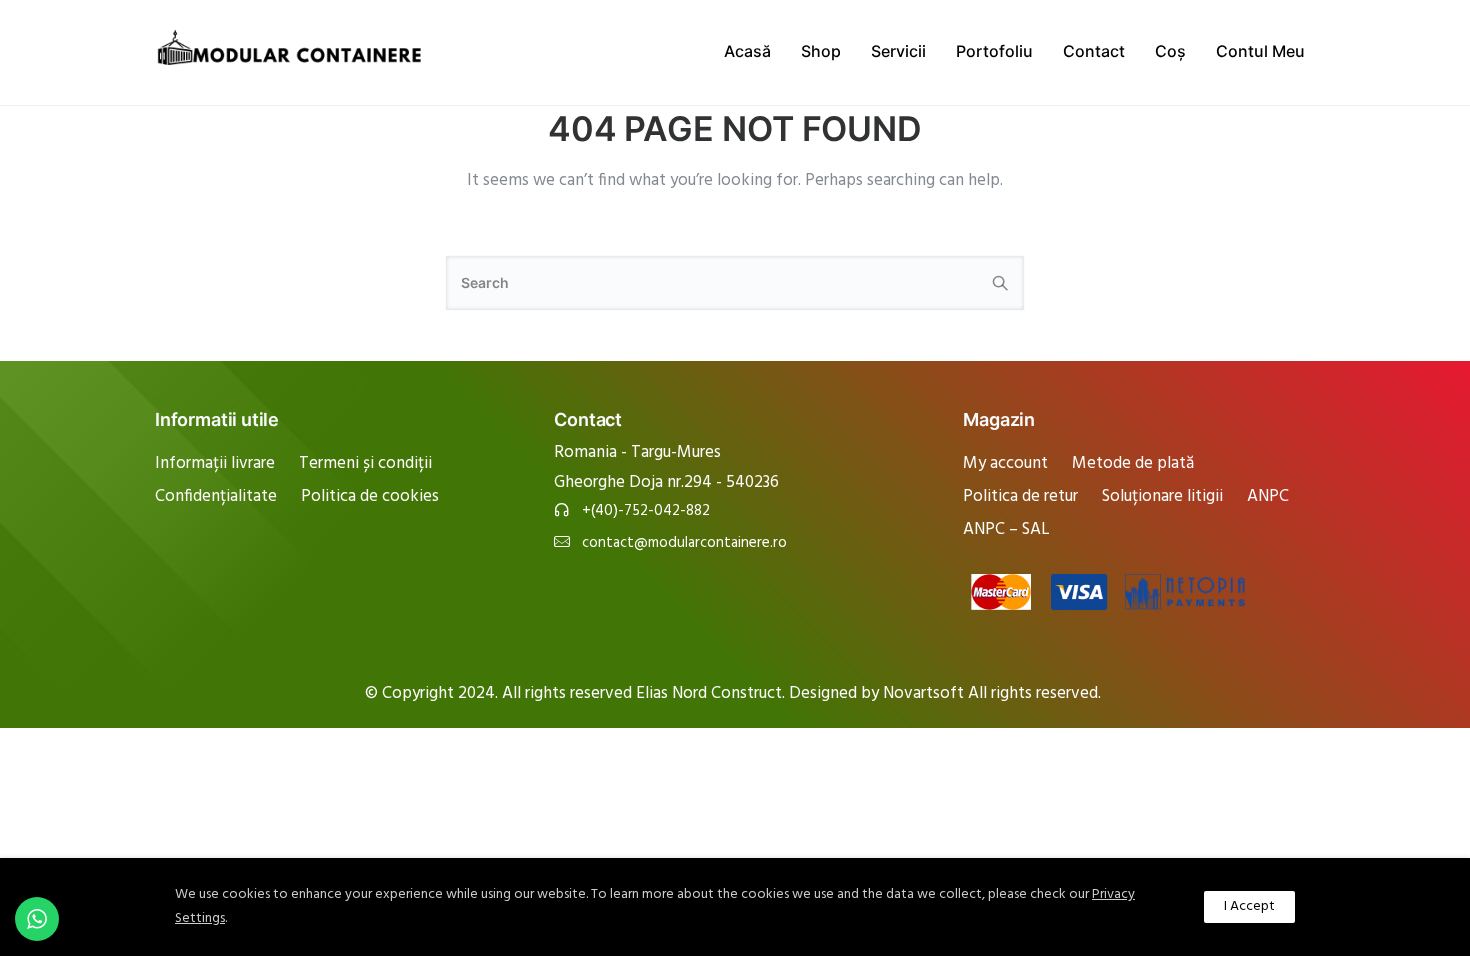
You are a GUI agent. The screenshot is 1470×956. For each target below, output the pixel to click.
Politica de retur (1020, 496)
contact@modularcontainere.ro (684, 543)
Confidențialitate (216, 496)
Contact (1094, 51)
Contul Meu (1260, 51)
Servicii (898, 51)
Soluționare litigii (1162, 496)
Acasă (747, 51)
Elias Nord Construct (709, 693)
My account (1005, 463)
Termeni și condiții (365, 463)
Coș (1170, 51)
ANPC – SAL (1006, 529)
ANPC (1268, 496)
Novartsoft (925, 693)
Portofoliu (994, 51)
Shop (821, 51)
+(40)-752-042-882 (646, 511)
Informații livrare (215, 463)
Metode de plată (1133, 463)
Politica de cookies (370, 496)
